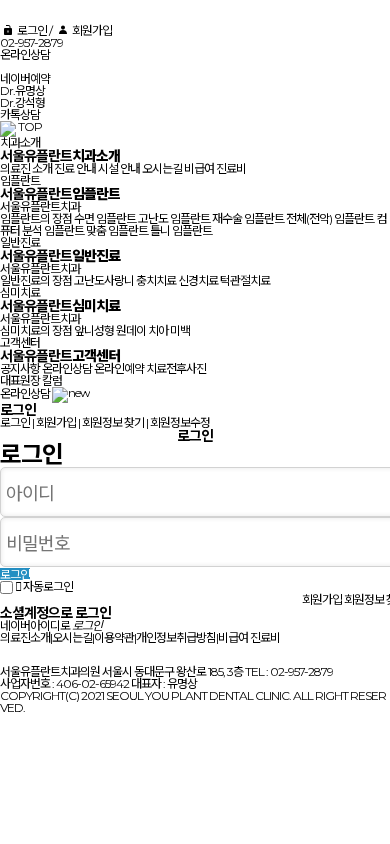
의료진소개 (25, 637)
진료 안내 (75, 168)
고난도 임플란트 (174, 218)
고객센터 (20, 342)
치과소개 (20, 142)
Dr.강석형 (22, 102)
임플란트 (20, 180)
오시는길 (162, 168)
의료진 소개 (26, 168)
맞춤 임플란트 (117, 230)
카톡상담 (20, 114)
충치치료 (156, 280)
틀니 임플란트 (181, 230)
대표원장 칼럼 (31, 380)
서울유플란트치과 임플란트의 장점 (40, 212)
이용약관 (114, 637)
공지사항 (20, 368)
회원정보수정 (180, 422)
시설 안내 (119, 168)
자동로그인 (47, 586)
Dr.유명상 (22, 90)
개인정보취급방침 (176, 637)
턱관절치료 (245, 280)
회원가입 (90, 30)
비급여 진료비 (215, 168)
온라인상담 (25, 54)
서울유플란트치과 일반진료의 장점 (40, 274)
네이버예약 (25, 78)
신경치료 (198, 280)
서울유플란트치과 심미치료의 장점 (40, 324)
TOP (30, 126)
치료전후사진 (176, 368)
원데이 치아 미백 (153, 330)
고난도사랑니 (104, 280)
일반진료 (20, 242)
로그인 (31, 30)
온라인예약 (119, 368)
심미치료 (20, 292)
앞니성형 (94, 330)
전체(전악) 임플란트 (330, 218)
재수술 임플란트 (248, 218)
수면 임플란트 (105, 218)
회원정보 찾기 (113, 422)
